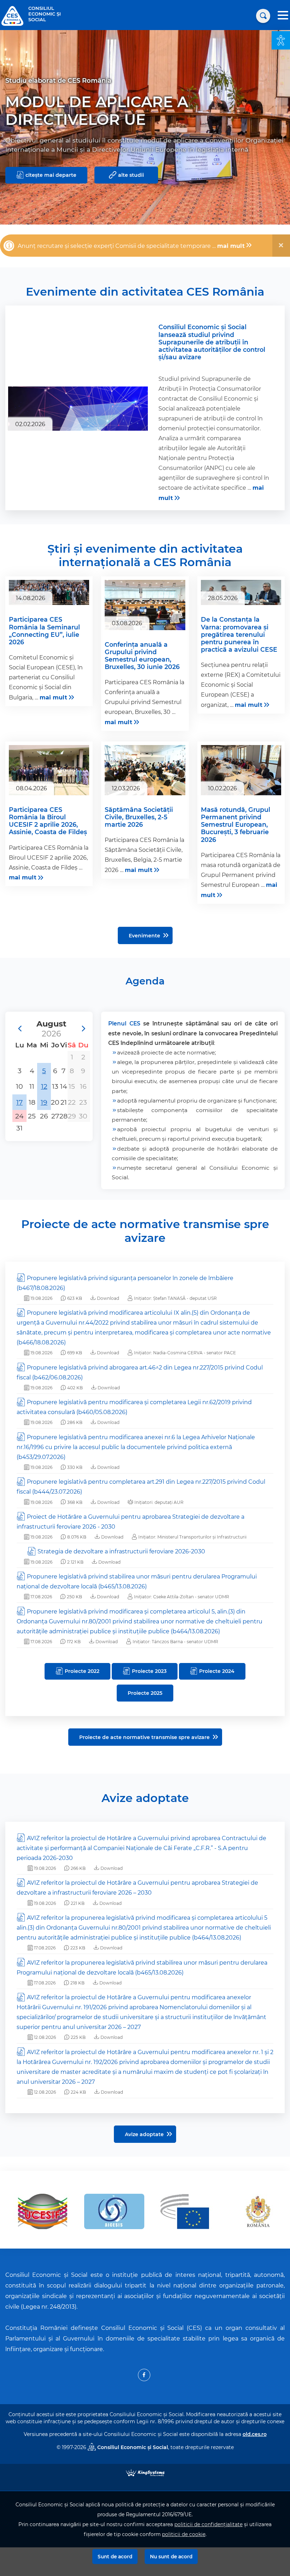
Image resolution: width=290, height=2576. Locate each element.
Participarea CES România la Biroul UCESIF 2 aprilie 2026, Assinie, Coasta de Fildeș (48, 821)
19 (44, 1102)
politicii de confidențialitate (208, 2524)
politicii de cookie (184, 2534)
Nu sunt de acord (171, 2557)
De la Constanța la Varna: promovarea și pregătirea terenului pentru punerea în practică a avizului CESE (239, 634)
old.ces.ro (255, 2434)
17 (19, 1102)
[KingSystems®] (145, 2472)
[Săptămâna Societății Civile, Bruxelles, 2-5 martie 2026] (145, 772)
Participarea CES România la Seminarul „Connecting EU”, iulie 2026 (44, 630)
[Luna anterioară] (19, 1029)
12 (44, 1086)
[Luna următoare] (83, 1029)
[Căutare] (263, 16)
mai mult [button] (231, 246)
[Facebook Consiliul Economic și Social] (144, 2375)
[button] (281, 40)
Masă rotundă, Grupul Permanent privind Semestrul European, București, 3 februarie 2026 (236, 825)
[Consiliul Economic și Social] (12, 15)
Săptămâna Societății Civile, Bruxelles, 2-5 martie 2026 (139, 817)
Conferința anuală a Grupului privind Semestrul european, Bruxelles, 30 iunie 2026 (142, 656)
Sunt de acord (115, 2557)
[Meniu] (283, 16)
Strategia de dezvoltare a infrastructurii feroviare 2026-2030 (121, 1551)
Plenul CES (124, 1024)
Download (108, 1298)
